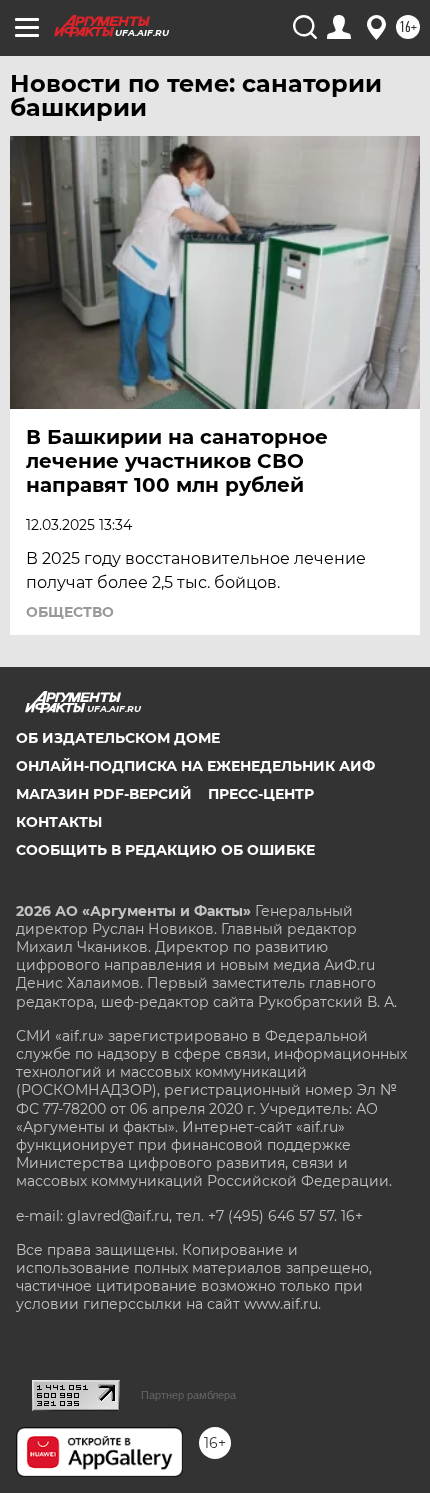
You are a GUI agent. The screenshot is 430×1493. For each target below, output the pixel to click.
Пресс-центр (261, 794)
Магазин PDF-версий (104, 794)
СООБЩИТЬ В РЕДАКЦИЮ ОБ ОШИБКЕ (165, 850)
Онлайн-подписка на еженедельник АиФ (195, 766)
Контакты (59, 822)
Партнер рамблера (188, 1395)
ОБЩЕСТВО (70, 612)
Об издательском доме (118, 738)
